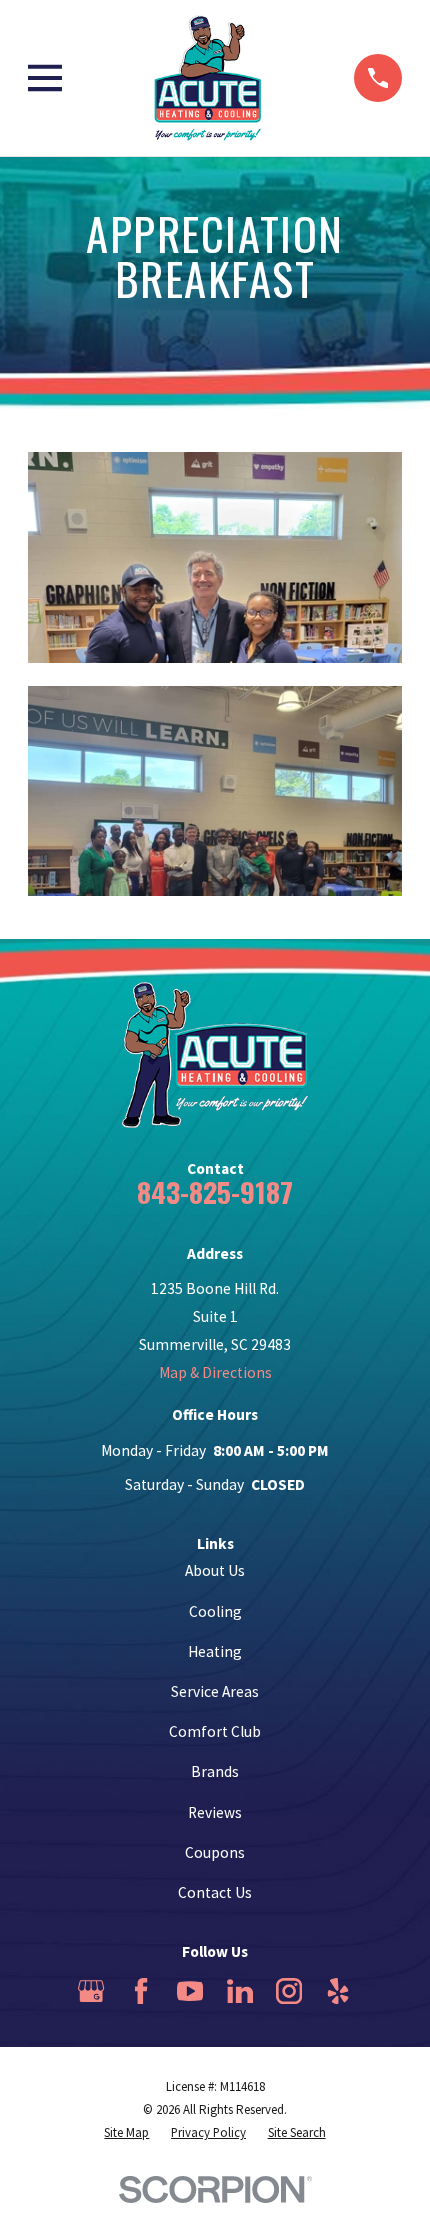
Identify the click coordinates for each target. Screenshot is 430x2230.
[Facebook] (141, 1991)
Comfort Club (215, 1731)
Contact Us (215, 1892)
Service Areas (215, 1691)
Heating (215, 1651)
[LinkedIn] (240, 1991)
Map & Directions (215, 1372)
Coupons (215, 1852)
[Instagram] (289, 1991)
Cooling (215, 1611)
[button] (215, 557)
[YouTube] (190, 1991)
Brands (215, 1771)
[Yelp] (338, 1991)
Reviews (215, 1812)
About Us (215, 1570)
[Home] (207, 77)
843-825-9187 (215, 1191)
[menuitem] (126, 2132)
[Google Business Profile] (91, 1991)
